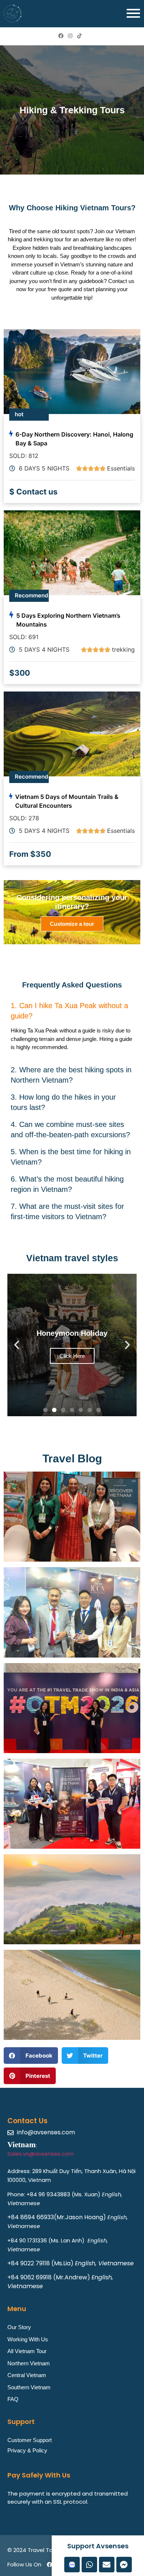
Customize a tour (72, 924)
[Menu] (133, 14)
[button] (72, 1010)
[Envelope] (107, 2565)
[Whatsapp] (89, 2565)
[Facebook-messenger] (124, 2565)
